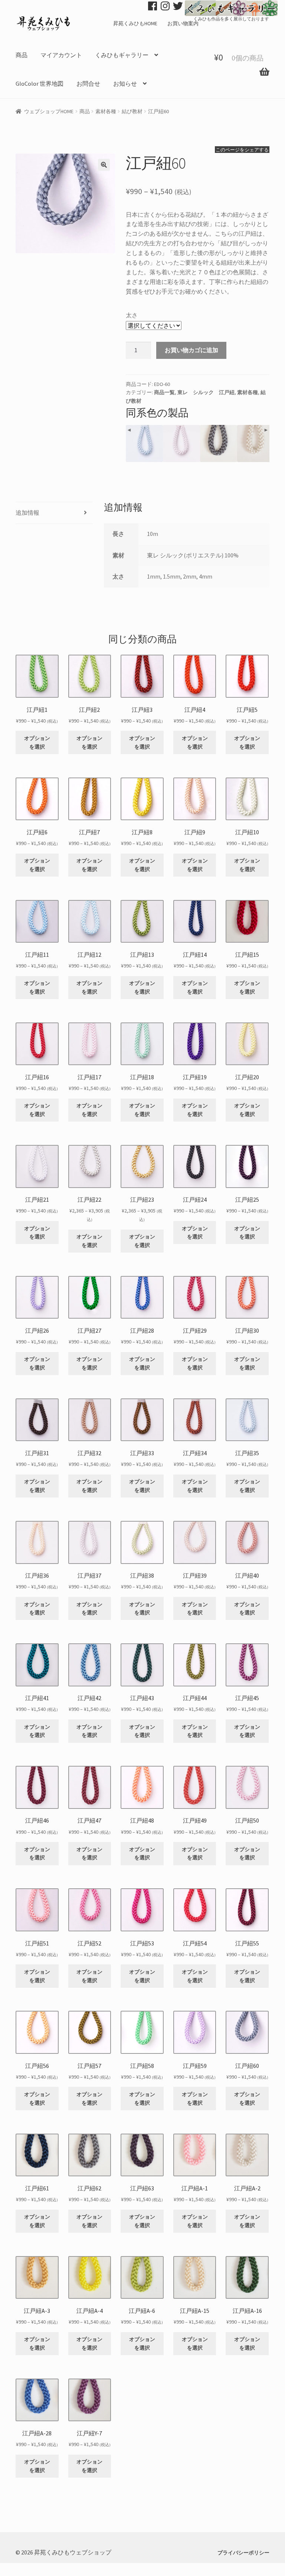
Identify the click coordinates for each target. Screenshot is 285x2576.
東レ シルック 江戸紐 (206, 392)
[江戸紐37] (181, 443)
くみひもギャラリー (122, 55)
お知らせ (125, 84)
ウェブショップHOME (49, 111)
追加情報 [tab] (27, 513)
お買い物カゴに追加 (191, 350)
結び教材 (132, 111)
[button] (104, 165)
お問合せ (88, 84)
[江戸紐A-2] (256, 443)
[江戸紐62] (219, 443)
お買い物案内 (183, 23)
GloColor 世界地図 (40, 84)
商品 (22, 55)
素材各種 (106, 111)
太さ (132, 315)
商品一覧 (164, 392)
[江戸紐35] (144, 443)
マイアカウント (61, 55)
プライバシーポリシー (243, 2553)
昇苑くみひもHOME (135, 23)
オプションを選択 (37, 742)
